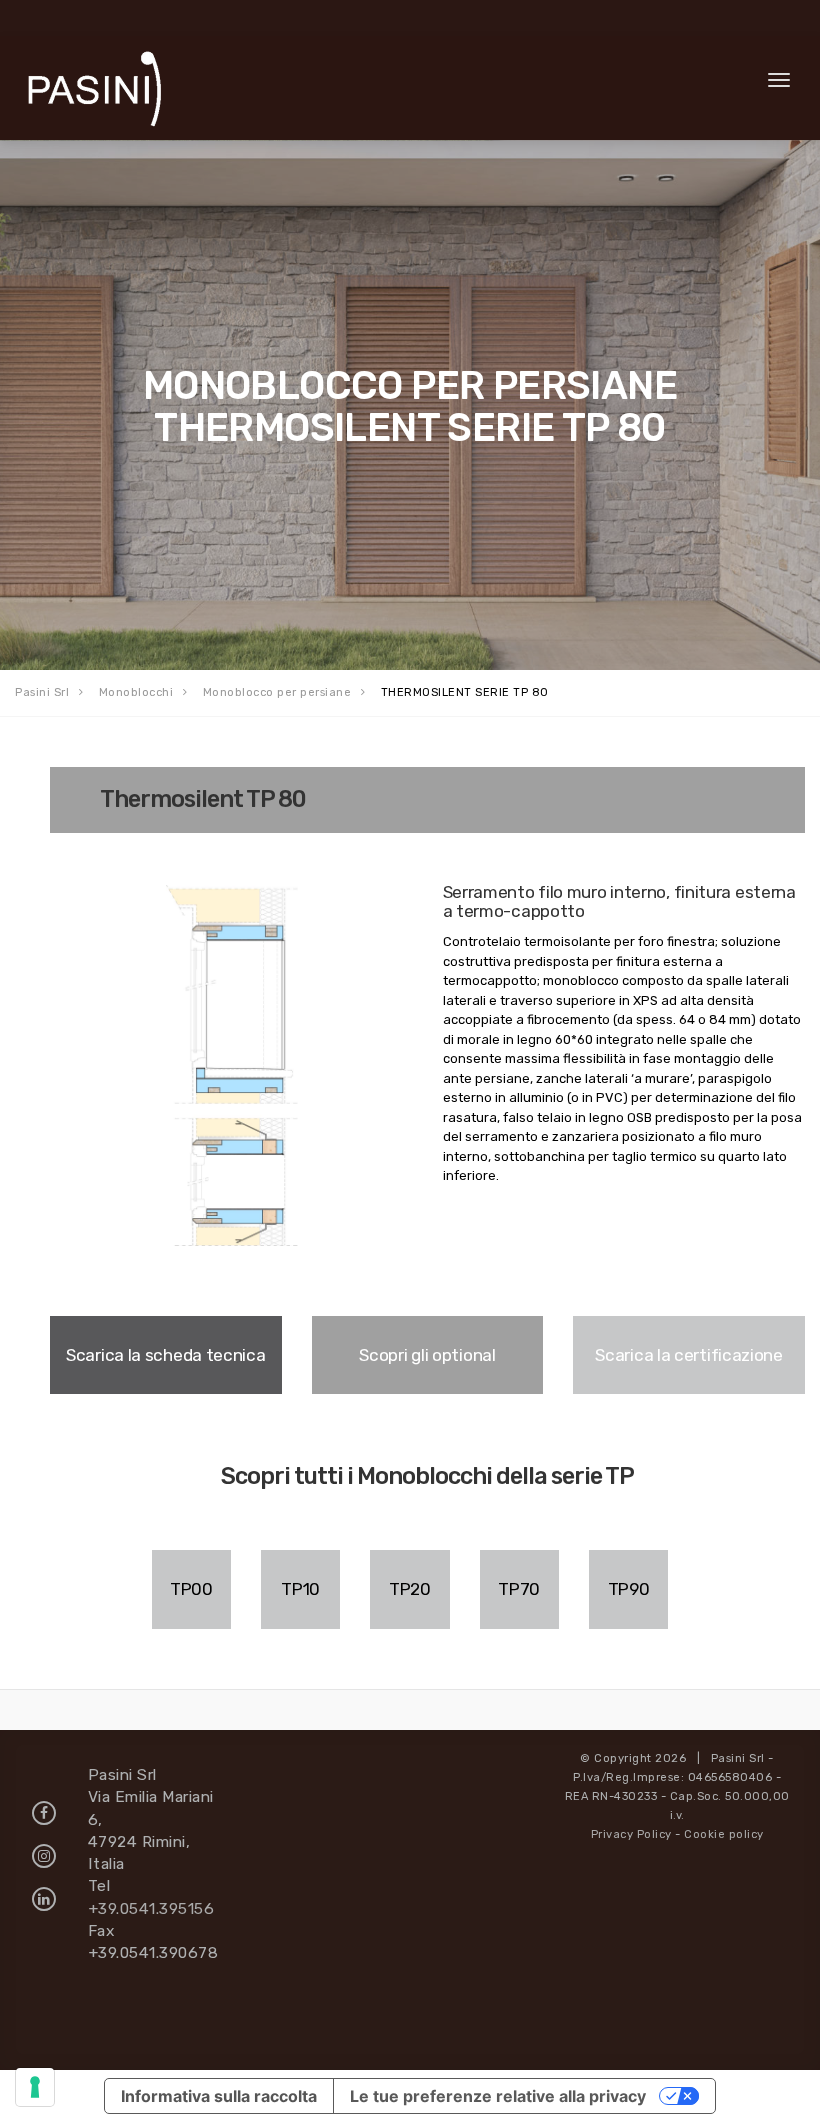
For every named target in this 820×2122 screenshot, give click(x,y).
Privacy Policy (631, 1834)
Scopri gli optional (427, 1355)
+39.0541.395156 (151, 1908)
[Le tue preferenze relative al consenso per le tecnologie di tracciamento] (35, 2087)
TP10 (300, 1589)
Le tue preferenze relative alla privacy (498, 2096)
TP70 (519, 1589)
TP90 (629, 1589)
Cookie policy (724, 1834)
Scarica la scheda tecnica (166, 1355)
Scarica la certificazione (689, 1355)
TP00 (191, 1589)
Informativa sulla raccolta (219, 2096)
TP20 (410, 1589)
